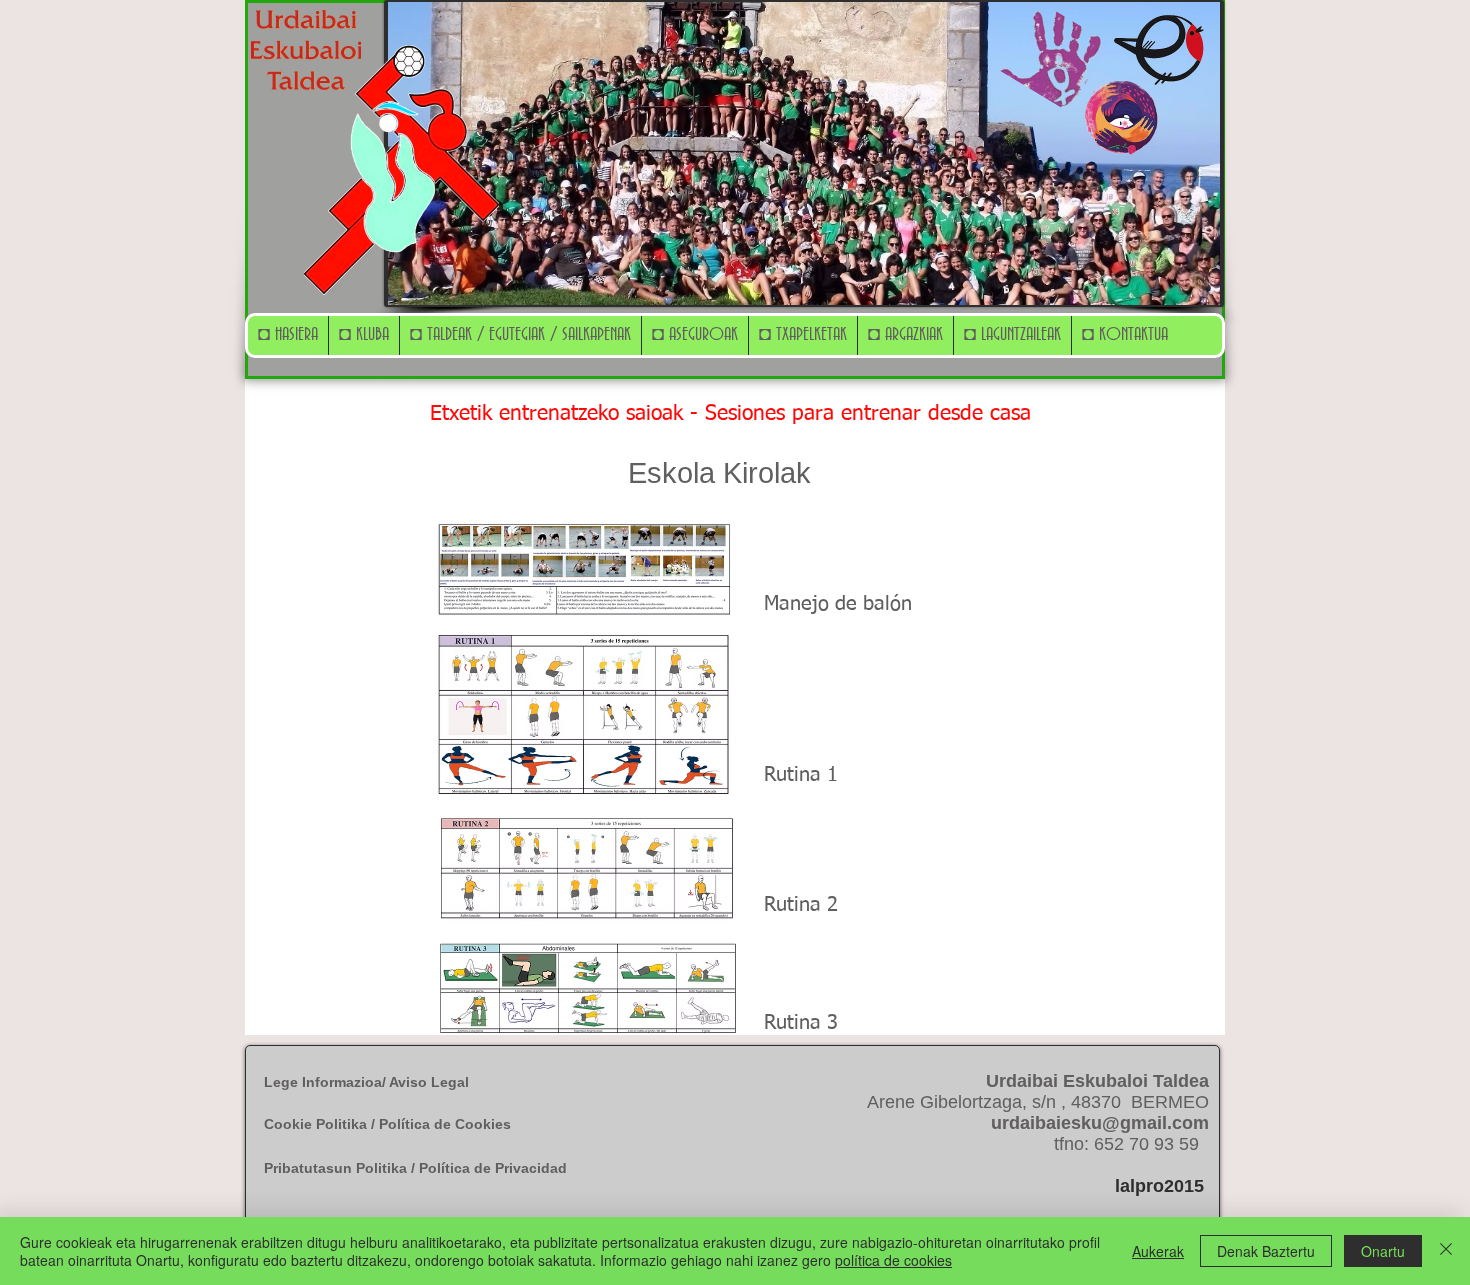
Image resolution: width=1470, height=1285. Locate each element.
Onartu (1383, 1251)
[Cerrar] (1446, 1251)
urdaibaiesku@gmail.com (1100, 1123)
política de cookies (893, 1260)
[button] (363, 335)
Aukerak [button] (1158, 1251)
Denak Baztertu (1266, 1251)
